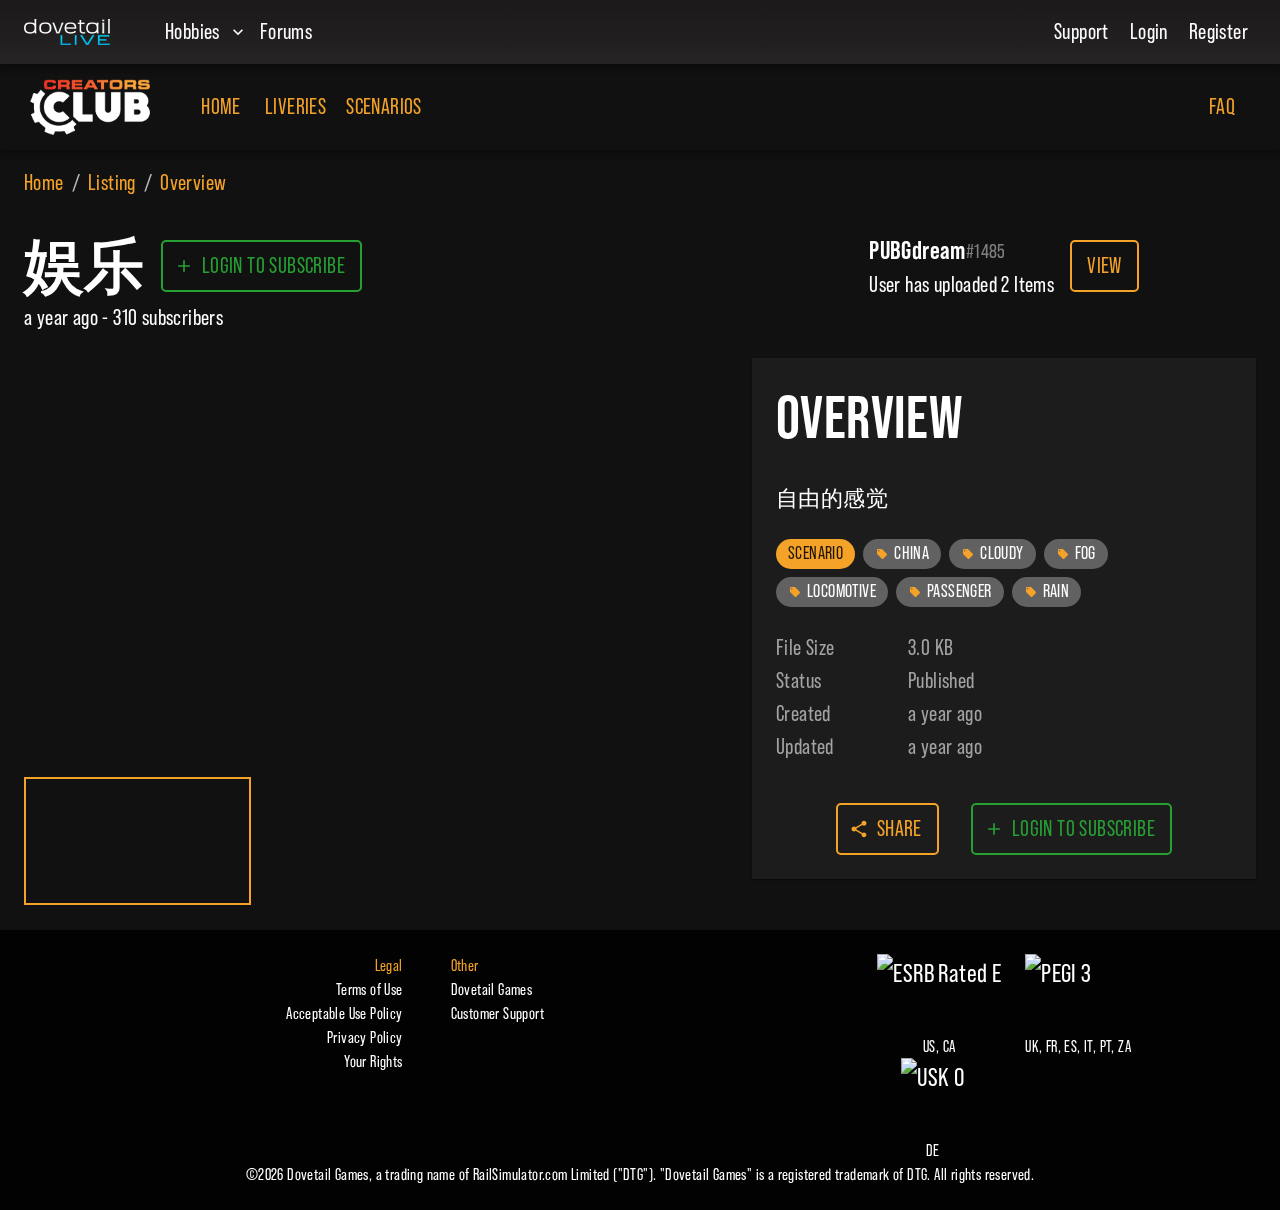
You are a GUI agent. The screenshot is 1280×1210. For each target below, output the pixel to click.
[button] (815, 554)
